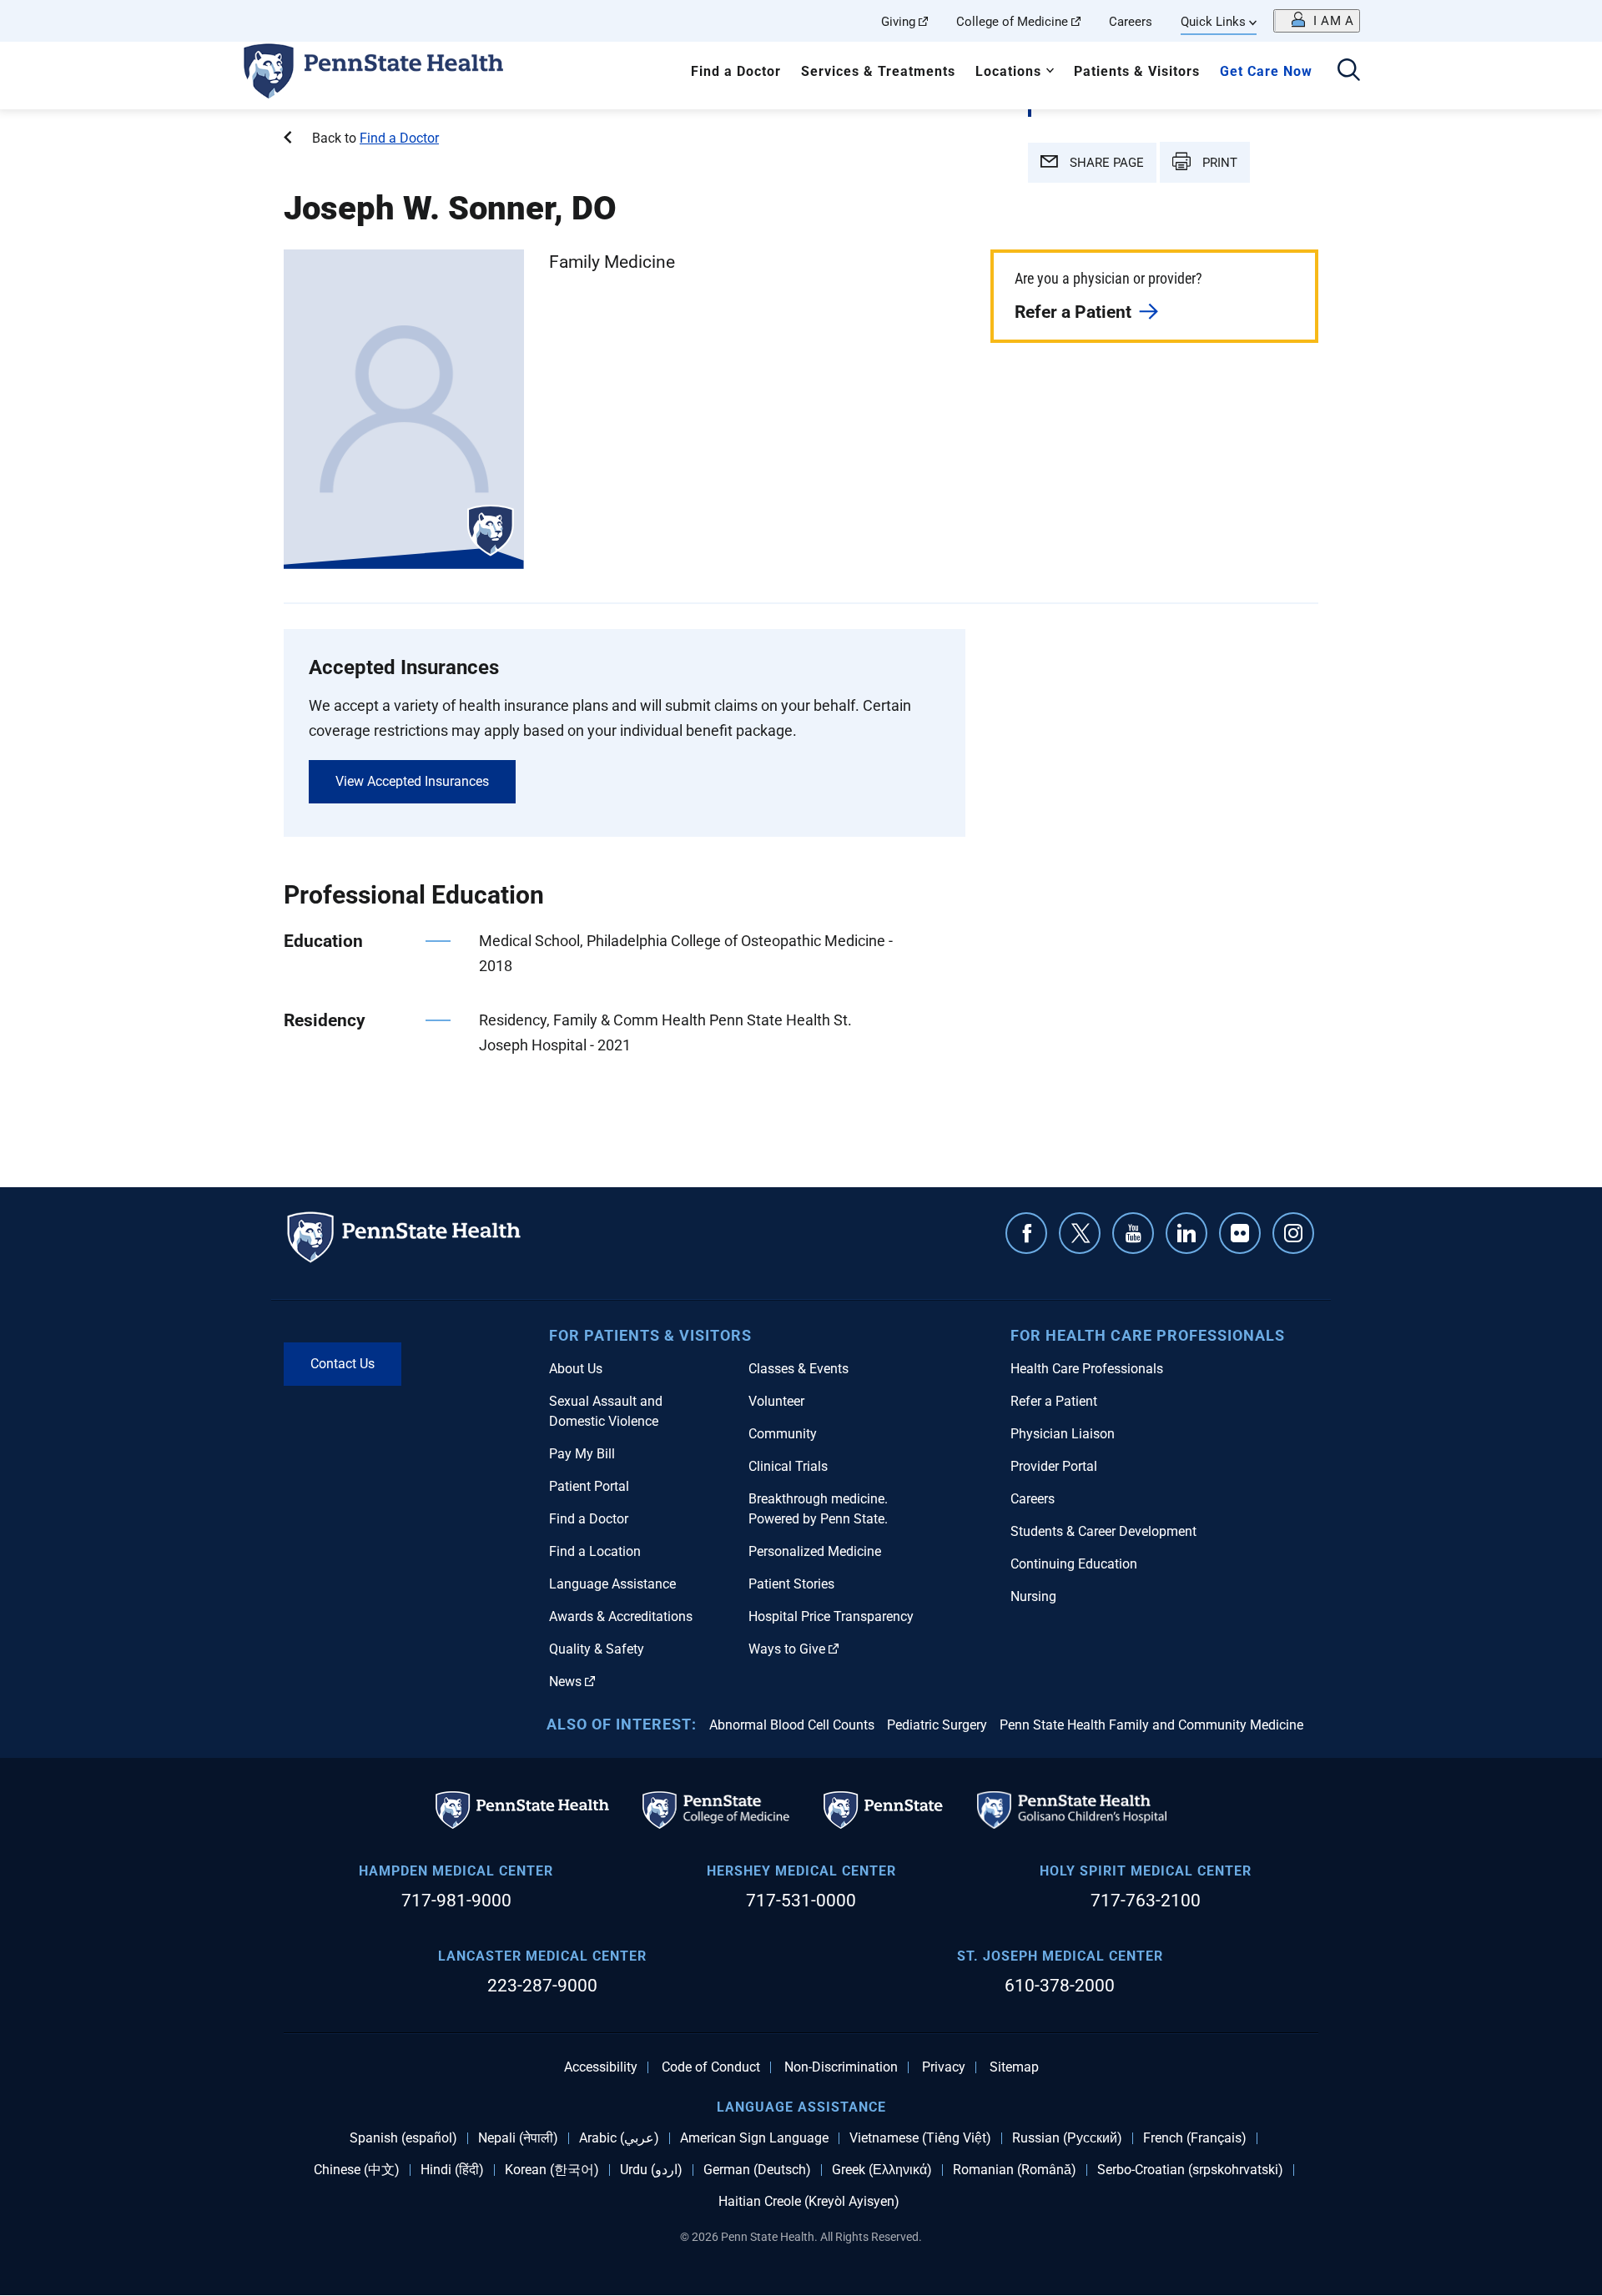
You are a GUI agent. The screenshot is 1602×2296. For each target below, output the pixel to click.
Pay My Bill (582, 1454)
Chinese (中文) (357, 2170)
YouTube (1133, 1233)
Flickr (1240, 1233)
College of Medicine (1012, 22)
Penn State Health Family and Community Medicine (1151, 1725)
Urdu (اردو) (651, 2170)
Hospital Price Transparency (831, 1616)
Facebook (1026, 1233)
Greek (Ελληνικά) (882, 2170)
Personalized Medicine (815, 1551)
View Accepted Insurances (412, 781)
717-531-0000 (801, 1901)
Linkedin (1186, 1233)
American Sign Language (754, 2138)
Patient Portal (589, 1486)
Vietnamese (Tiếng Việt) (920, 2138)
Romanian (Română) (1015, 2170)
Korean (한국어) (552, 2170)
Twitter (1080, 1233)
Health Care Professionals (1087, 1369)
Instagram (1293, 1233)
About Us (576, 1369)
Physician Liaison (1063, 1434)
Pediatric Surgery (937, 1725)
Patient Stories (791, 1584)
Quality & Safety (597, 1649)
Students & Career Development (1103, 1531)
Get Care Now (1266, 71)
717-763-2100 (1146, 1901)
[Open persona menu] (1317, 21)
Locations (1008, 71)
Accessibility (601, 2067)
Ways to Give (787, 1649)
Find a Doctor (736, 71)
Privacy (944, 2067)
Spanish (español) (403, 2138)
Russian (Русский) (1067, 2138)
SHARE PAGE (1105, 163)
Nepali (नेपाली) (518, 2138)
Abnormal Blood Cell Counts (792, 1725)
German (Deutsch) (757, 2170)
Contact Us (343, 1364)
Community (783, 1434)
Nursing (1033, 1596)
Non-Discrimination (841, 2067)
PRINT (1218, 163)
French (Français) (1195, 2138)
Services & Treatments (878, 71)
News (565, 1682)
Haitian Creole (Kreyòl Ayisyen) (809, 2202)
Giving (898, 22)
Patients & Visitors (1137, 71)
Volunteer (776, 1401)
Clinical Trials (788, 1466)
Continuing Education (1074, 1564)
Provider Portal (1054, 1466)
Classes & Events (798, 1369)
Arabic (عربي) (619, 2138)
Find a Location (595, 1551)
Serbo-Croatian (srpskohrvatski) (1190, 2170)
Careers (1131, 22)
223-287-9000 (542, 1986)
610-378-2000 (1060, 1986)
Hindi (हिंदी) (452, 2170)
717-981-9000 (456, 1901)
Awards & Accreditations (621, 1616)
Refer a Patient (1073, 312)
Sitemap (1014, 2067)
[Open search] (1349, 71)
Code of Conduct (711, 2067)
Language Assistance (612, 1584)
